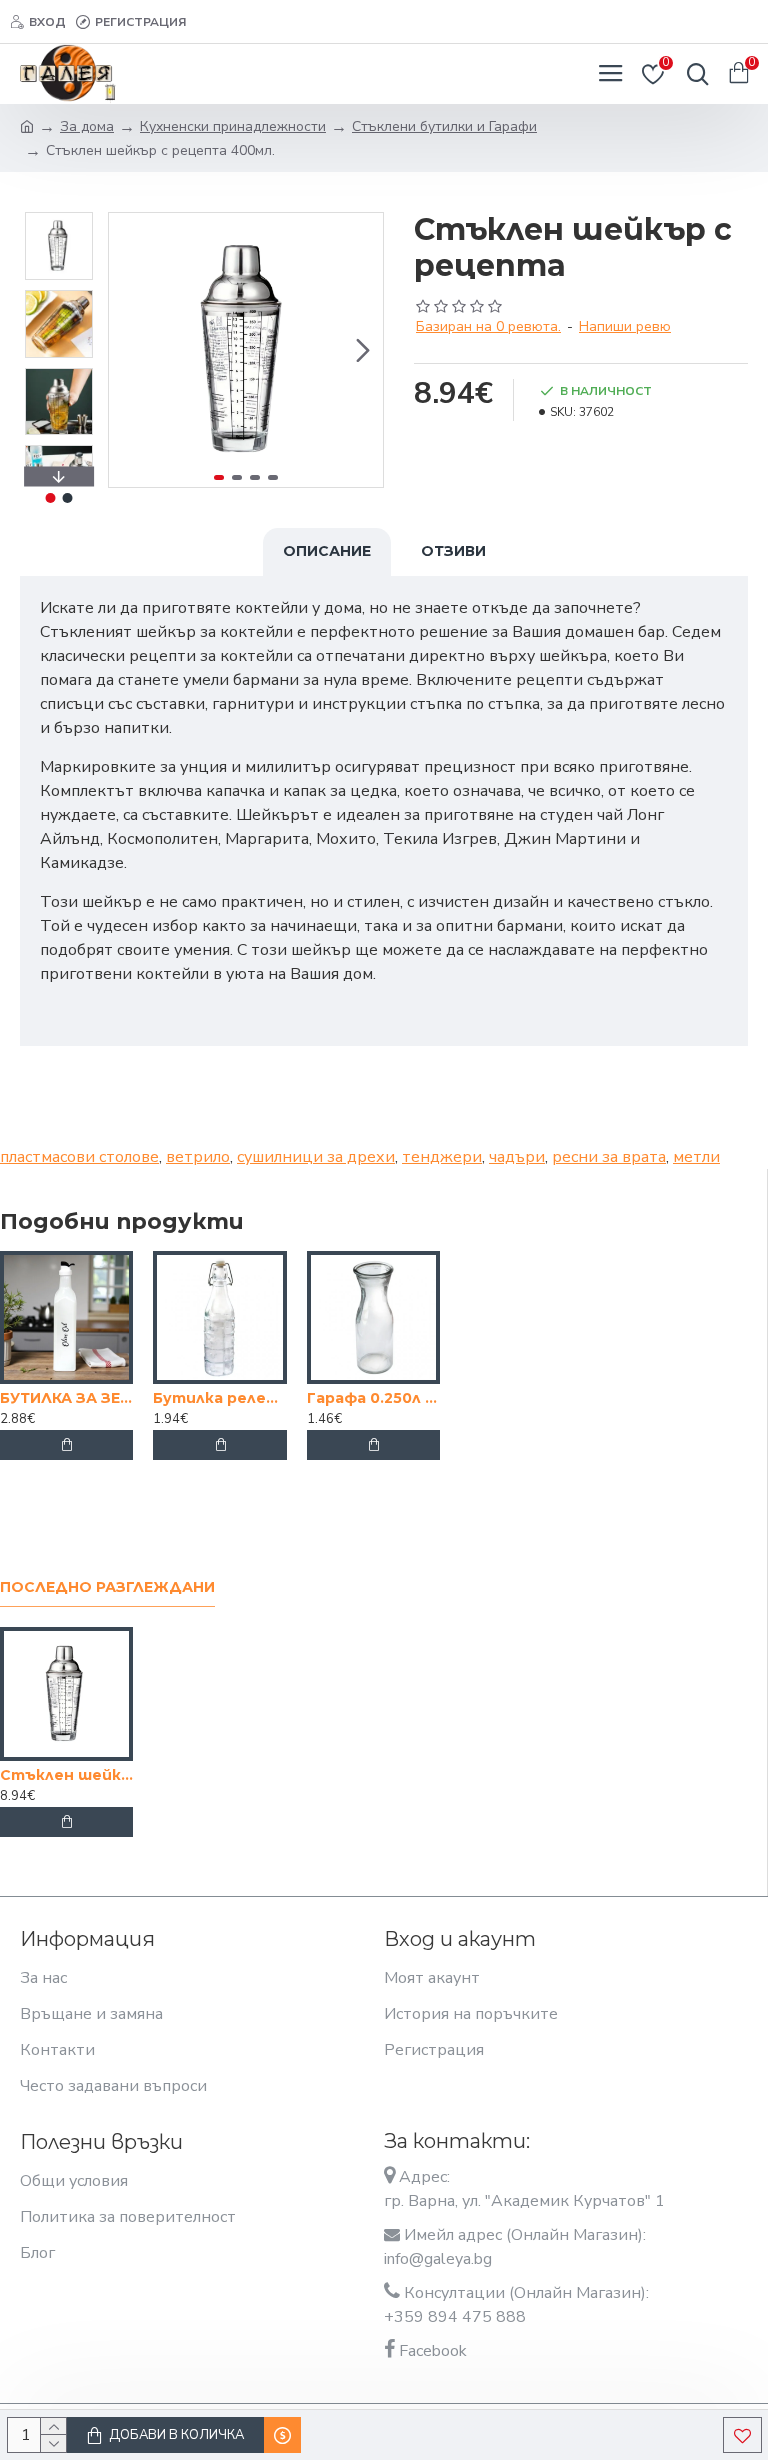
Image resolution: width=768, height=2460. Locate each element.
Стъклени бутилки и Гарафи (444, 126)
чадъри (517, 1157)
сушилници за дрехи (316, 1157)
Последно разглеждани (107, 1587)
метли (696, 1157)
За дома (87, 126)
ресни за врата (609, 1157)
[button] (129, 350)
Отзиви (453, 551)
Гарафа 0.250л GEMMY (373, 1398)
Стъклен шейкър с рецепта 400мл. (66, 1775)
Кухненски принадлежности (233, 126)
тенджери (442, 1157)
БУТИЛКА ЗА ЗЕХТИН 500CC (66, 1398)
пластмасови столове (79, 1157)
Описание (327, 551)
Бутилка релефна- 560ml (219, 1398)
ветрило (198, 1157)
